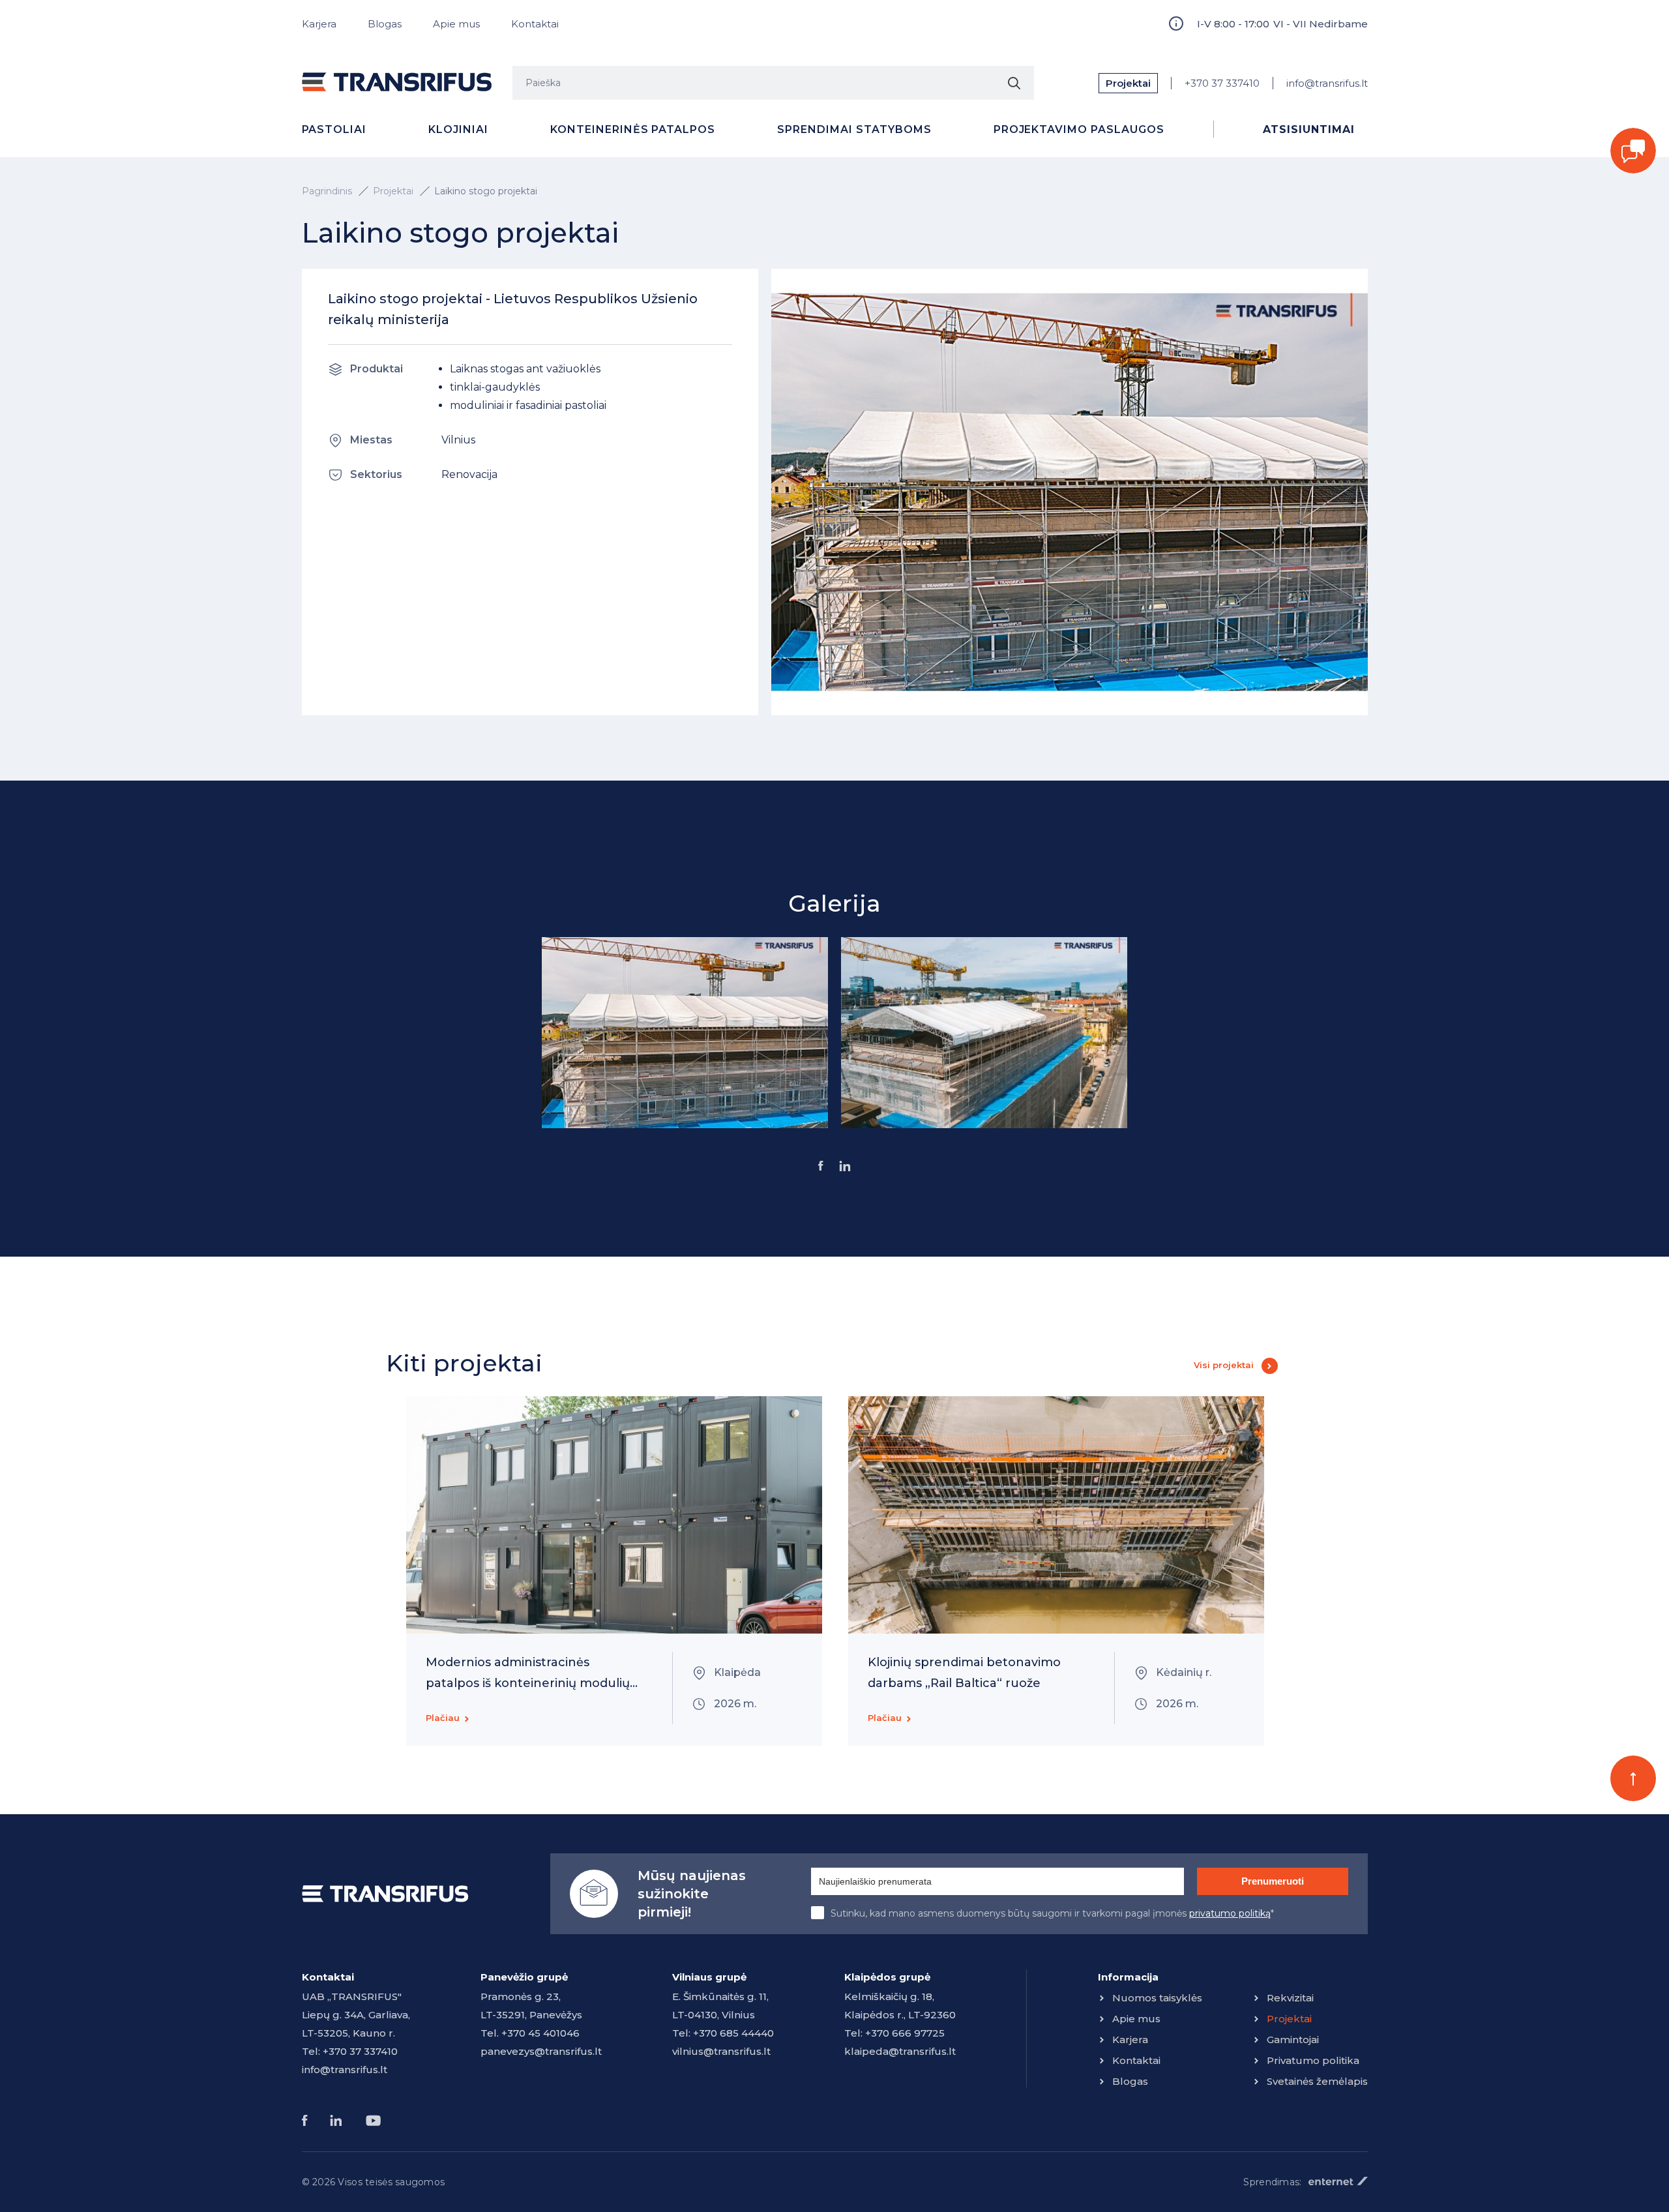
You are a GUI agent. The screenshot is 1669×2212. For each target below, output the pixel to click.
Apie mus (456, 24)
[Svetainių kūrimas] (1338, 2181)
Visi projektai (1224, 1365)
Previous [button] (341, 1571)
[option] (685, 1033)
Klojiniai (458, 129)
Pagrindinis (327, 191)
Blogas (385, 24)
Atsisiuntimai (1308, 129)
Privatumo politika (1313, 2060)
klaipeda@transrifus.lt (900, 2051)
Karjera (319, 24)
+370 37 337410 (1222, 83)
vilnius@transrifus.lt (721, 2051)
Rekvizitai (1290, 1998)
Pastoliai (334, 129)
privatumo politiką (1230, 1913)
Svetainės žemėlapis (1317, 2081)
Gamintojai (1293, 2040)
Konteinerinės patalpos (633, 129)
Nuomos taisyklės (1157, 1998)
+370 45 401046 (540, 2033)
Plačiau (443, 1718)
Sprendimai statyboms (854, 129)
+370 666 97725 (905, 2033)
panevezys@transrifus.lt (541, 2051)
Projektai (1128, 83)
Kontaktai (535, 24)
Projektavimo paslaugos (1079, 129)
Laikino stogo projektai (486, 191)
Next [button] (1328, 1571)
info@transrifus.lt (1327, 83)
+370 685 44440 (733, 2033)
